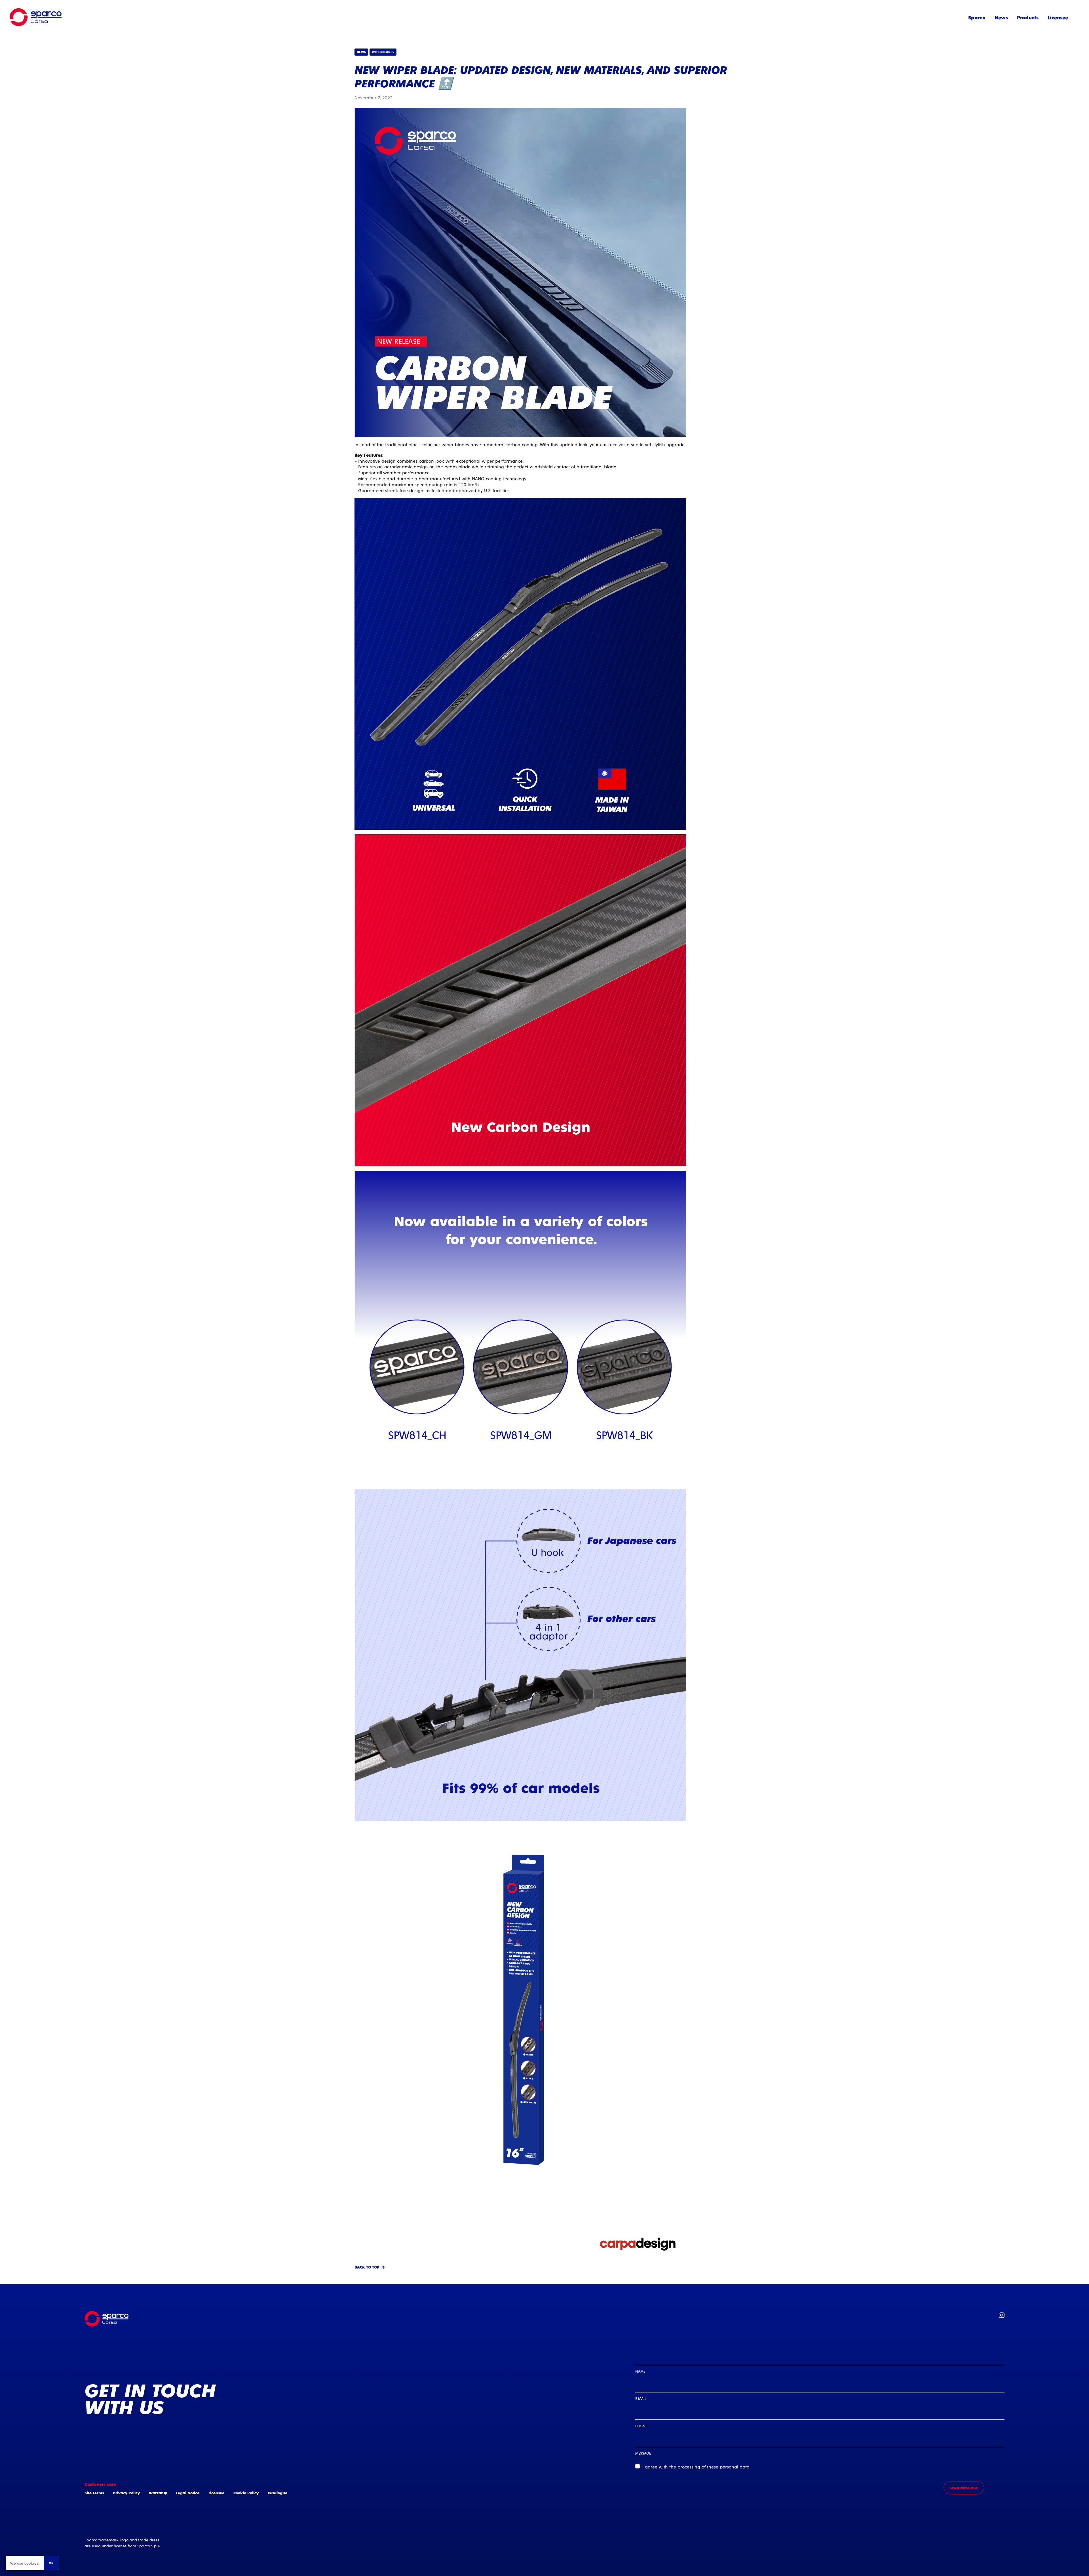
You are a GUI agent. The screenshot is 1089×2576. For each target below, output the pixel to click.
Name (640, 2371)
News (1001, 17)
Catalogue (277, 2493)
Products (1028, 17)
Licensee (1058, 17)
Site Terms (94, 2493)
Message (643, 2453)
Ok (51, 2563)
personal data (735, 2467)
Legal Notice (188, 2493)
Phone (641, 2426)
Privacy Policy (126, 2493)
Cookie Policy (246, 2493)
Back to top (367, 2267)
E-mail (641, 2398)
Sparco (977, 17)
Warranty (158, 2493)
